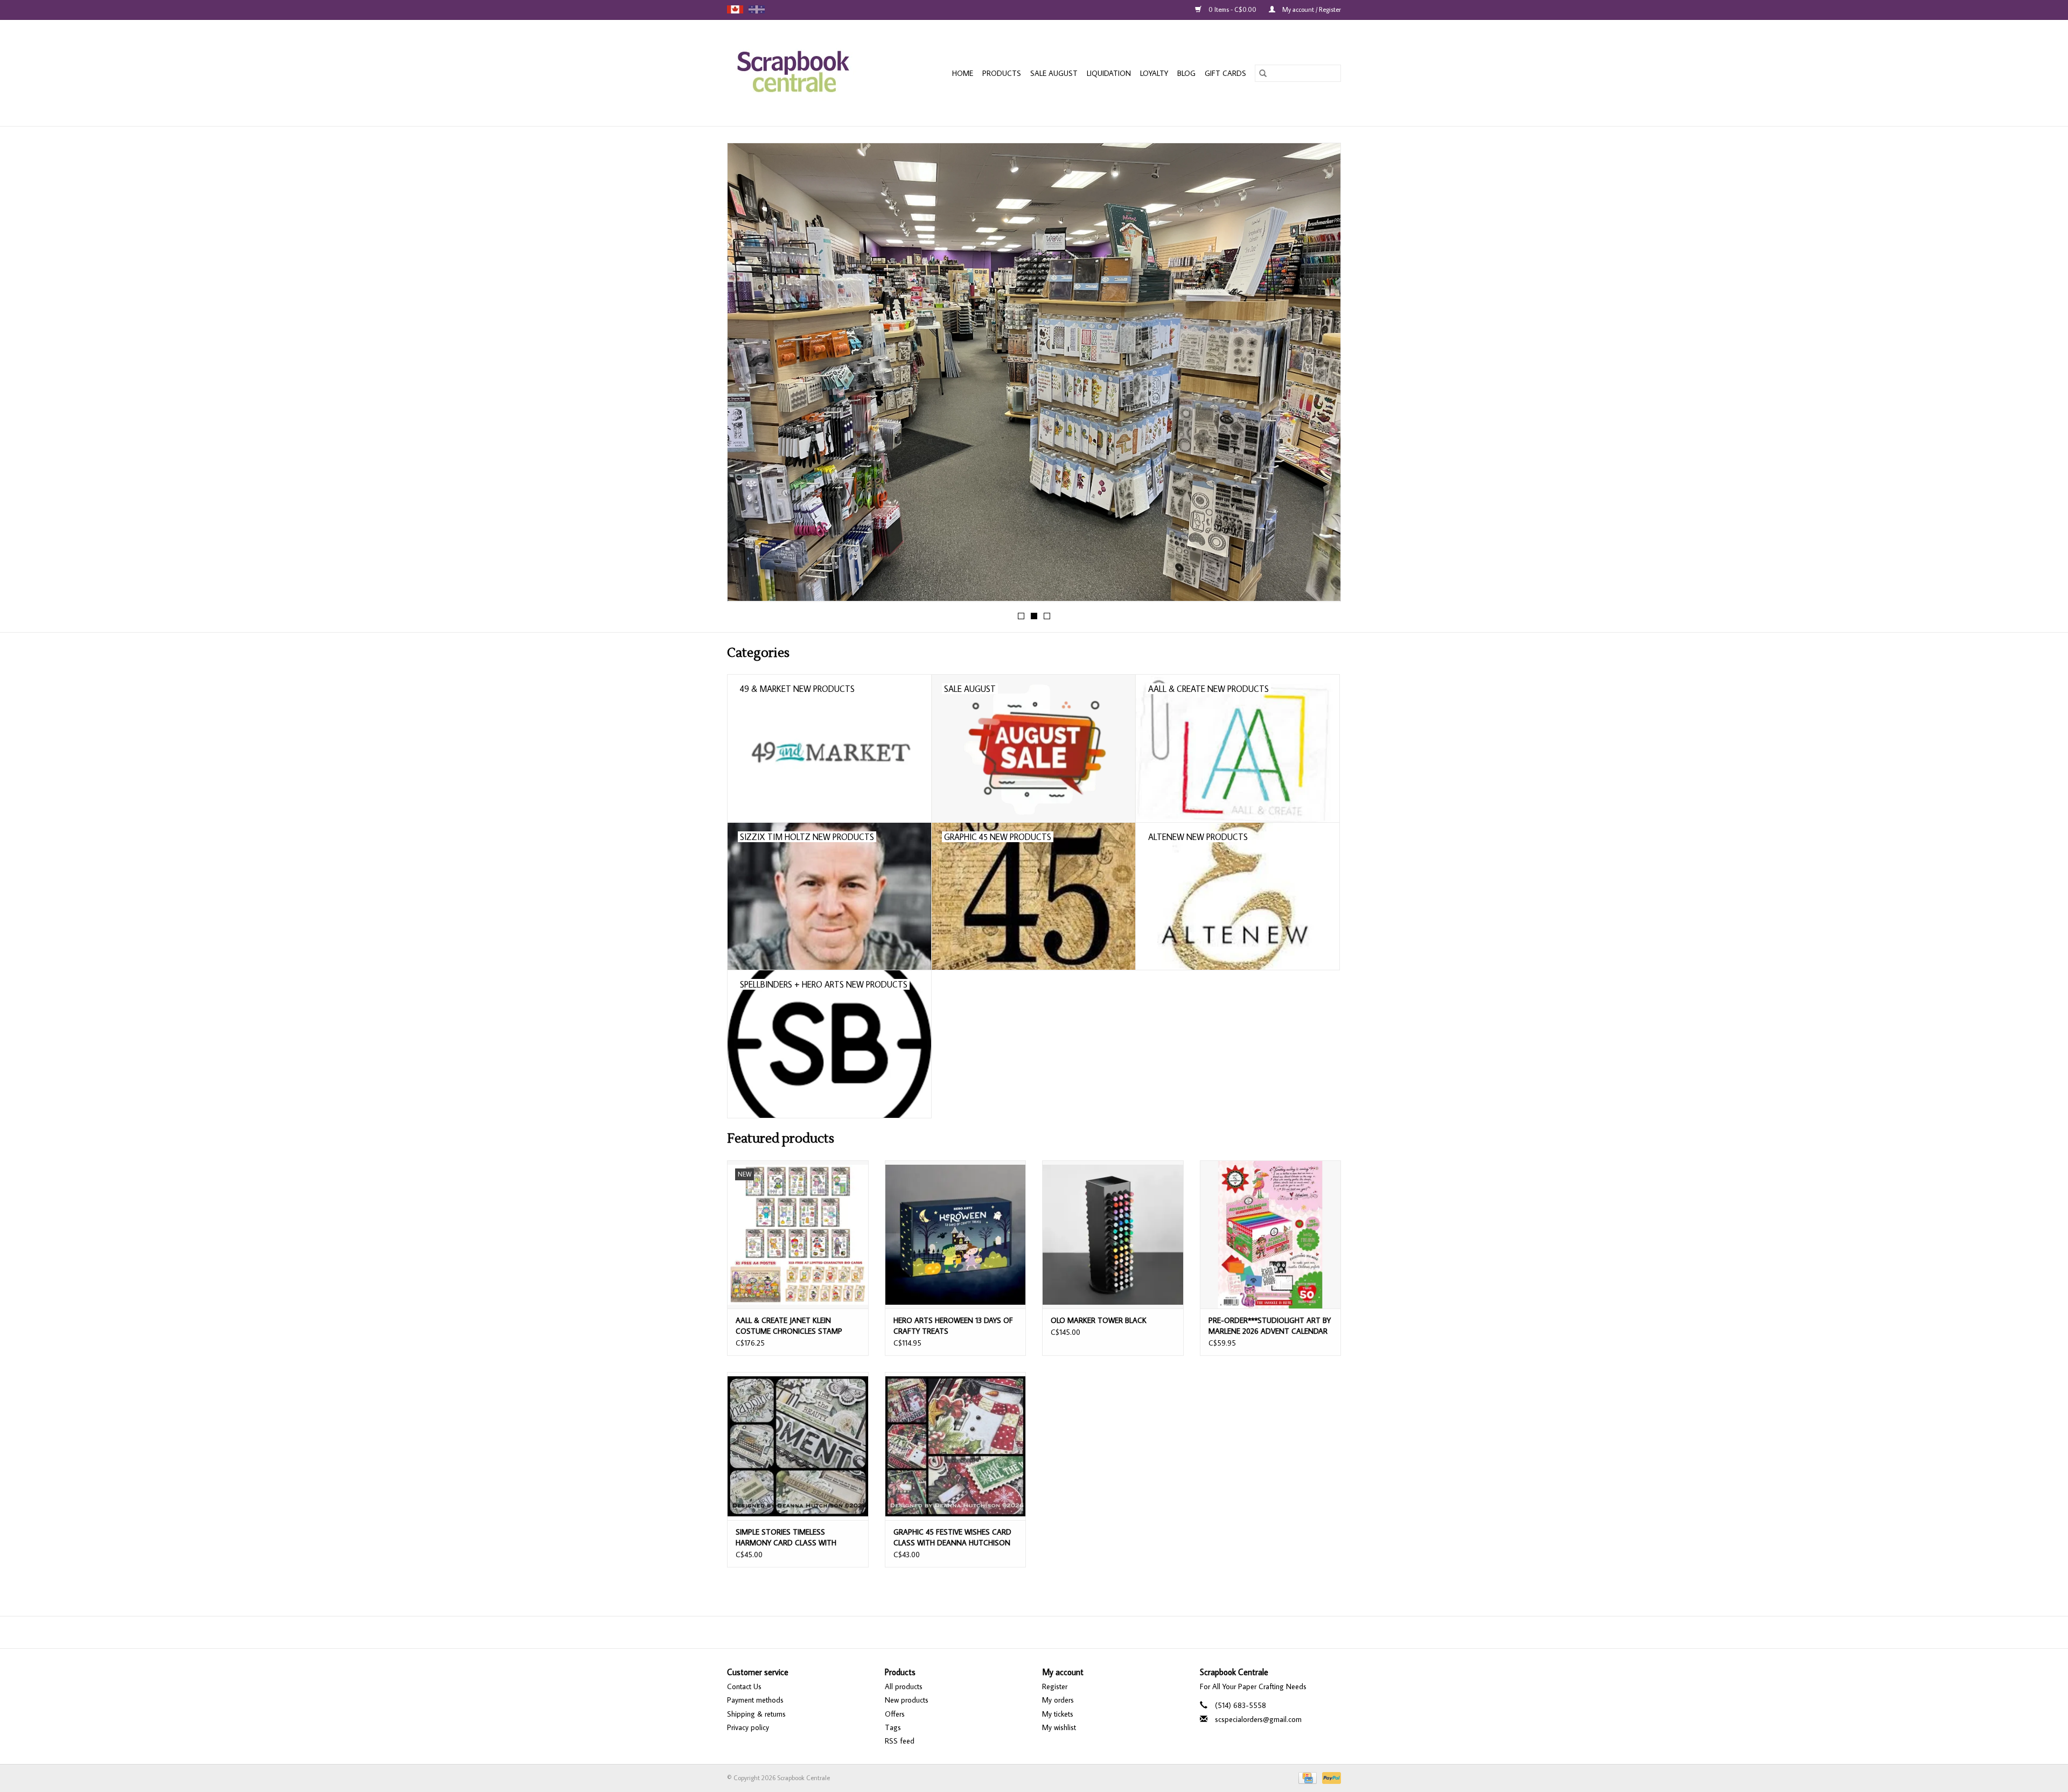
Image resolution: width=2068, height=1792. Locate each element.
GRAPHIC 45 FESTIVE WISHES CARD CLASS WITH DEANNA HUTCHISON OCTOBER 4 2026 (952, 1538)
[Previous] (748, 375)
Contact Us (744, 1686)
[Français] (757, 9)
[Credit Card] (1307, 1777)
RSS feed (900, 1741)
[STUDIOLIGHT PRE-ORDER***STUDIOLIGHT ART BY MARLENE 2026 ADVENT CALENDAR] (1271, 1234)
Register (1055, 1686)
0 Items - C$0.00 (1232, 9)
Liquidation (1109, 73)
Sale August (1054, 73)
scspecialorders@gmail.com (1258, 1719)
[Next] (1320, 375)
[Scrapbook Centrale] (804, 73)
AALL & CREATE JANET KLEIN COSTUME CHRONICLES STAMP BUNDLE (789, 1326)
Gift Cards (1225, 73)
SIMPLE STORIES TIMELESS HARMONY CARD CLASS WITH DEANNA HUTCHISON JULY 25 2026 (795, 1538)
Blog (1186, 73)
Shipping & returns (756, 1714)
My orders (1058, 1700)
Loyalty (1154, 73)
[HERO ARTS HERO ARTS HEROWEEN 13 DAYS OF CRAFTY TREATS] (956, 1234)
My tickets (1058, 1714)
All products (904, 1686)
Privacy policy (748, 1727)
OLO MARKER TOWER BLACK (1099, 1320)
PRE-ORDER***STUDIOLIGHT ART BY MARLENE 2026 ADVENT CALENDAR (1270, 1326)
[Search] (1263, 73)
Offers (895, 1714)
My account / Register (1311, 9)
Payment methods (755, 1700)
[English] (735, 9)
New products (907, 1700)
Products (1002, 73)
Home (963, 73)
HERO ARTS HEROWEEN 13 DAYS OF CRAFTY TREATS (953, 1326)
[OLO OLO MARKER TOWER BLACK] (1113, 1234)
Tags (893, 1727)
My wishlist (1059, 1727)
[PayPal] (1330, 1777)
